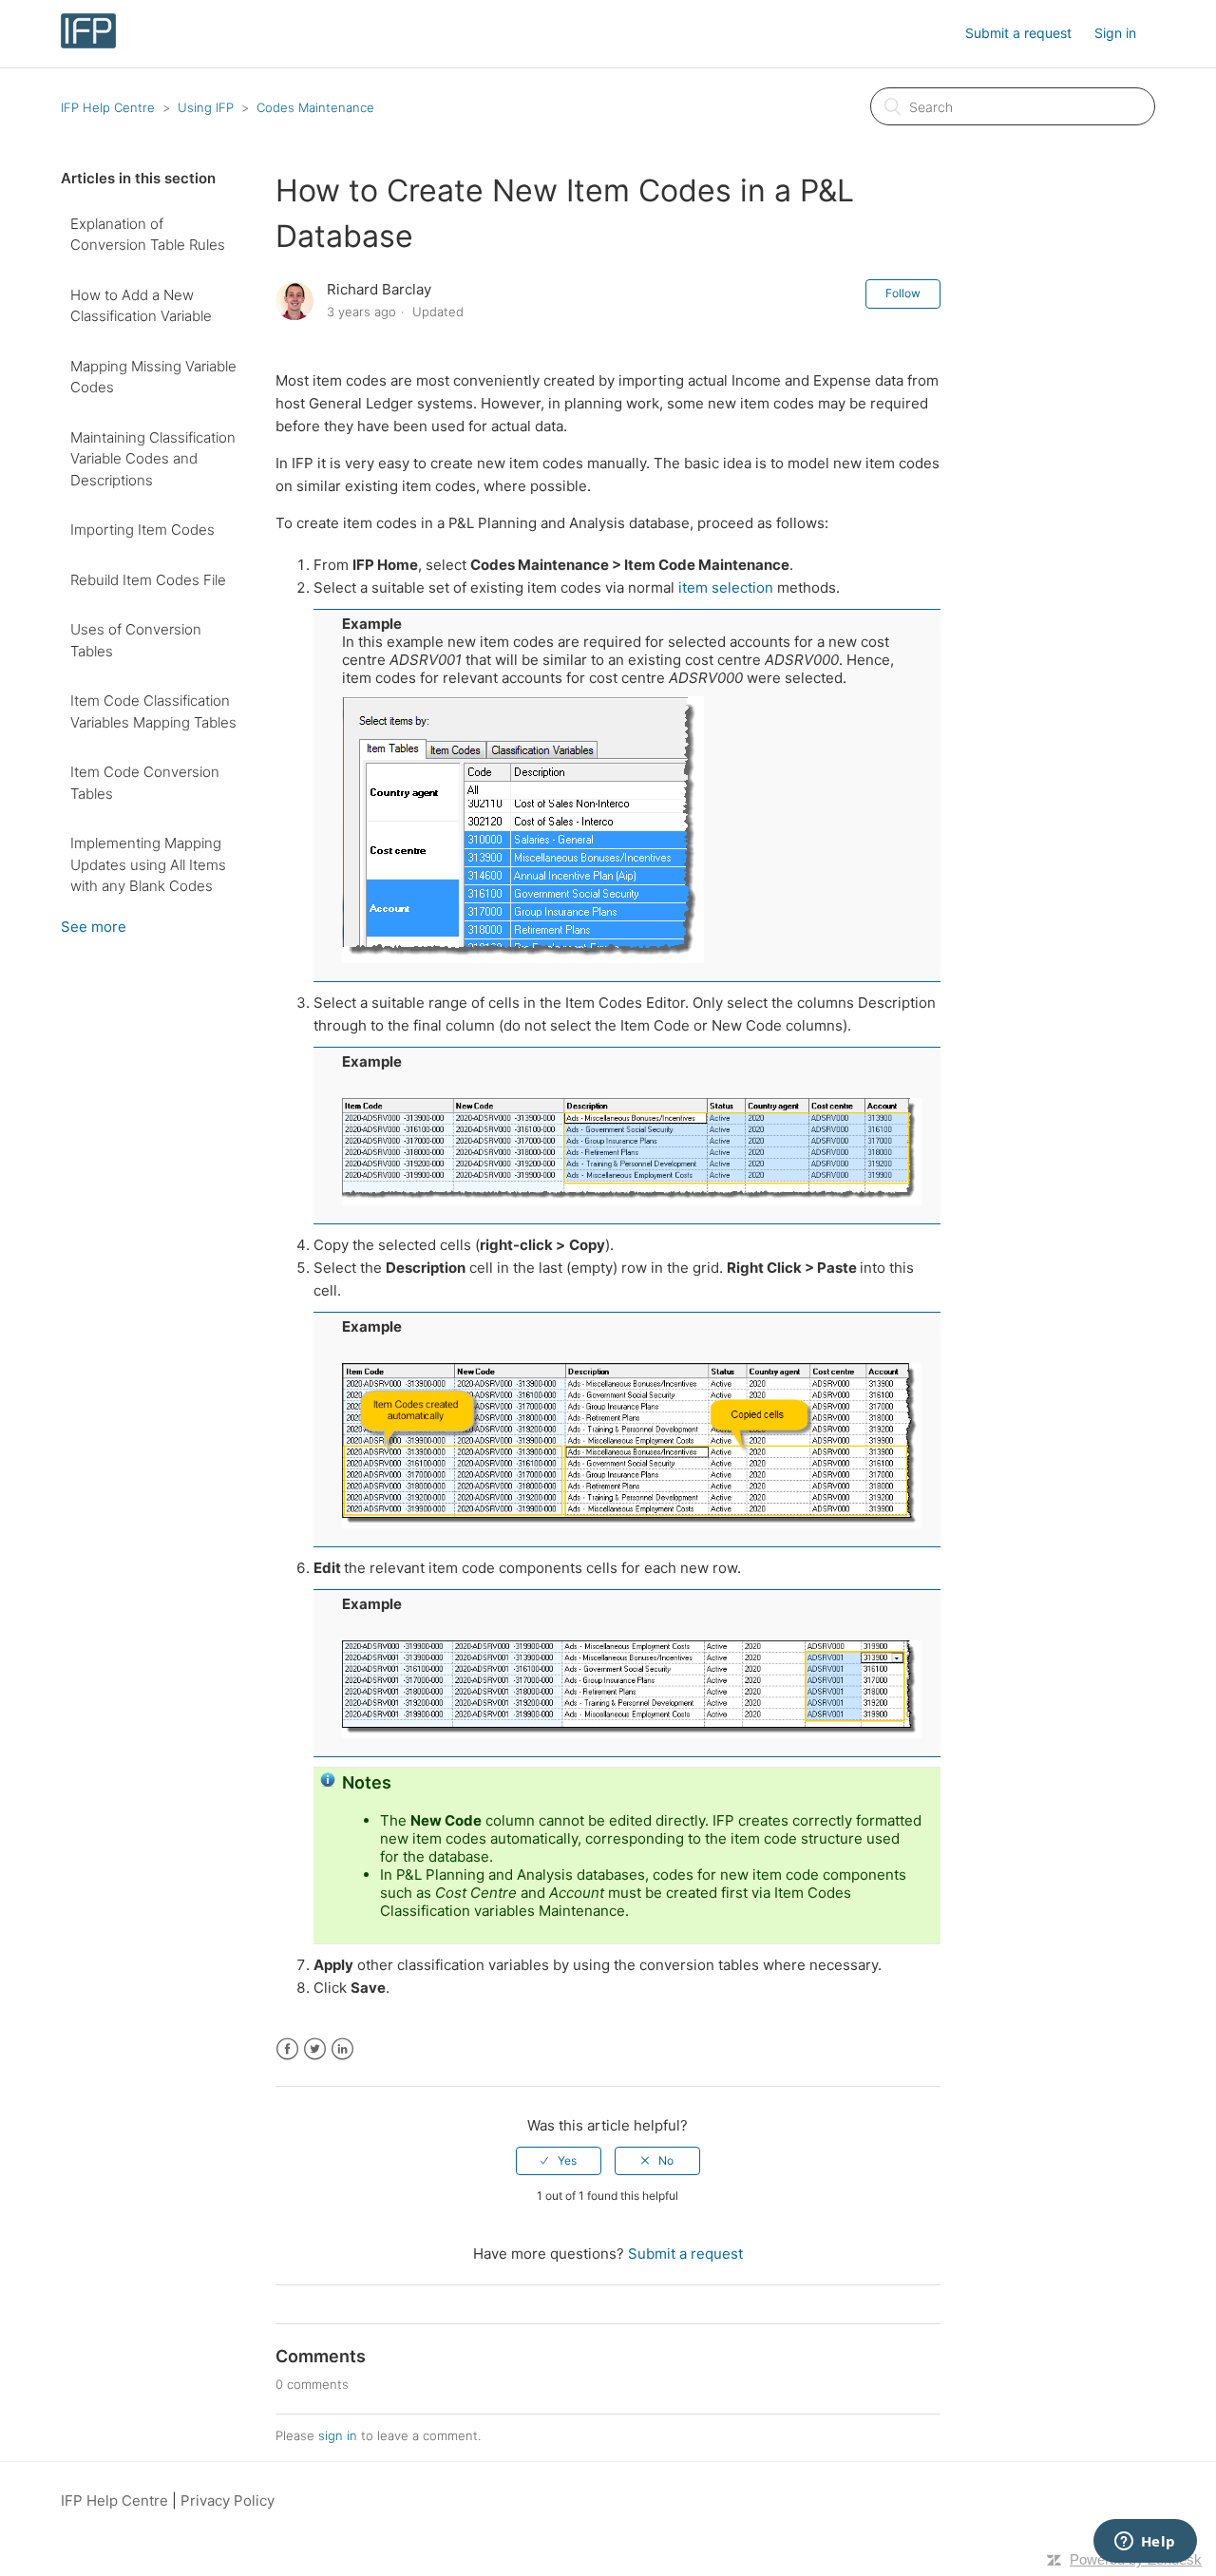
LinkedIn (342, 2049)
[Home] (88, 43)
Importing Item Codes (142, 530)
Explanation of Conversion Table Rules (148, 235)
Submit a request (1018, 33)
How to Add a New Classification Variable (141, 306)
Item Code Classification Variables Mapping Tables (153, 711)
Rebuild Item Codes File (148, 580)
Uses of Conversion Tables (136, 640)
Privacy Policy (228, 2500)
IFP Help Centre (108, 107)
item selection (728, 587)
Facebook (287, 2049)
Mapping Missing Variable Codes (153, 377)
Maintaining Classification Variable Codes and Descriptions (153, 459)
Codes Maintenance (315, 107)
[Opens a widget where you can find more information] (1145, 2543)
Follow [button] (903, 293)
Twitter (315, 2049)
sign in (338, 2435)
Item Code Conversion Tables (145, 783)
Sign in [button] (1115, 33)
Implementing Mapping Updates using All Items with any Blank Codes (148, 864)
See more (94, 927)
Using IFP (206, 107)
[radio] (559, 2161)
